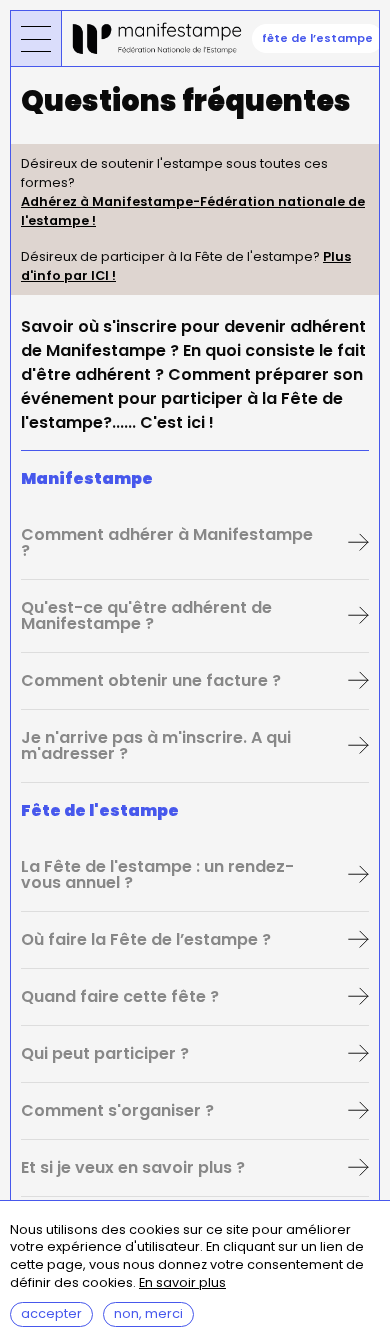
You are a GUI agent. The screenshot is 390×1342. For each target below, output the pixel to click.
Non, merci (148, 1313)
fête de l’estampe (317, 38)
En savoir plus (182, 1283)
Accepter (51, 1313)
